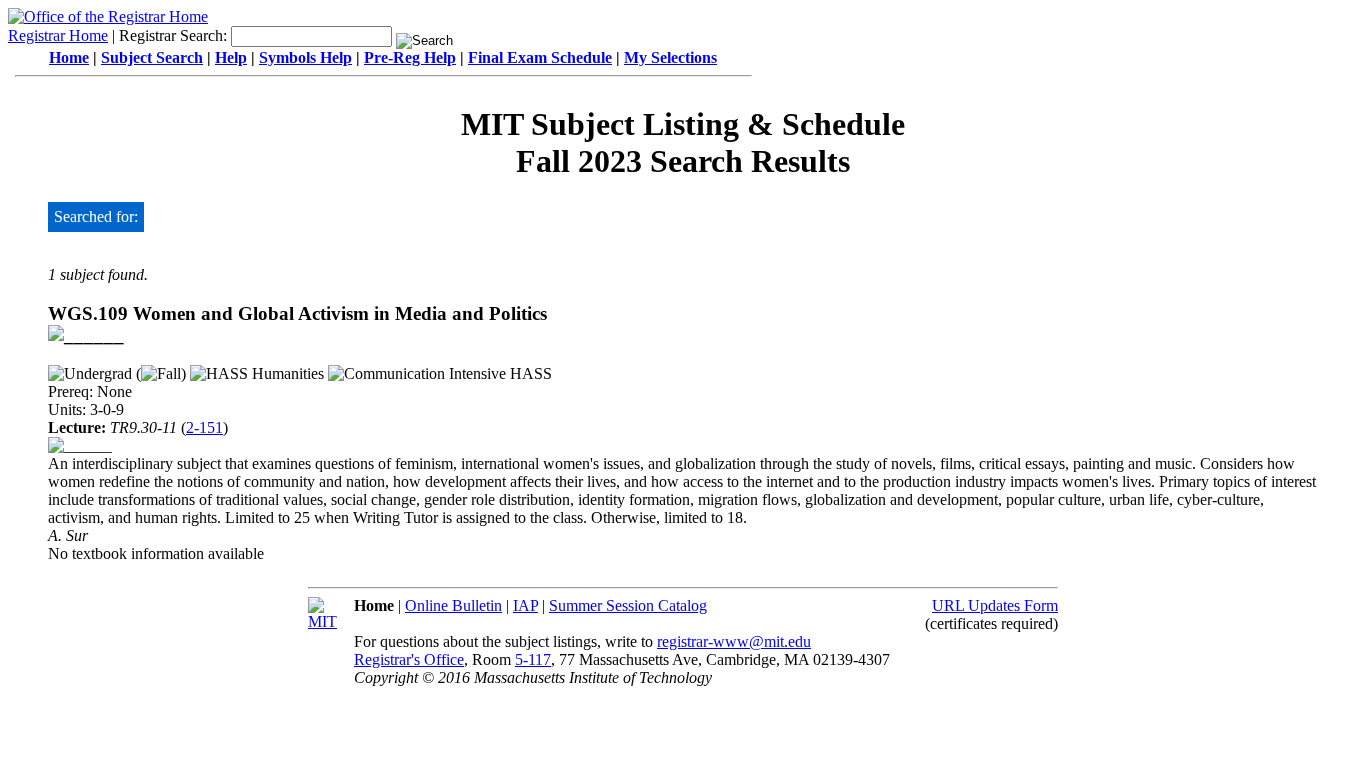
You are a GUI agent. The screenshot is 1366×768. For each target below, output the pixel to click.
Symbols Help (305, 57)
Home (69, 57)
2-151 (204, 427)
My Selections (670, 57)
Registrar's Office (409, 659)
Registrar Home (58, 35)
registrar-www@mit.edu (734, 641)
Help (231, 57)
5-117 (533, 659)
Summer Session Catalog (628, 605)
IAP (525, 605)
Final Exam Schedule (540, 57)
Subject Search (152, 57)
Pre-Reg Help (410, 57)
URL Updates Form (995, 605)
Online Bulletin (453, 605)
